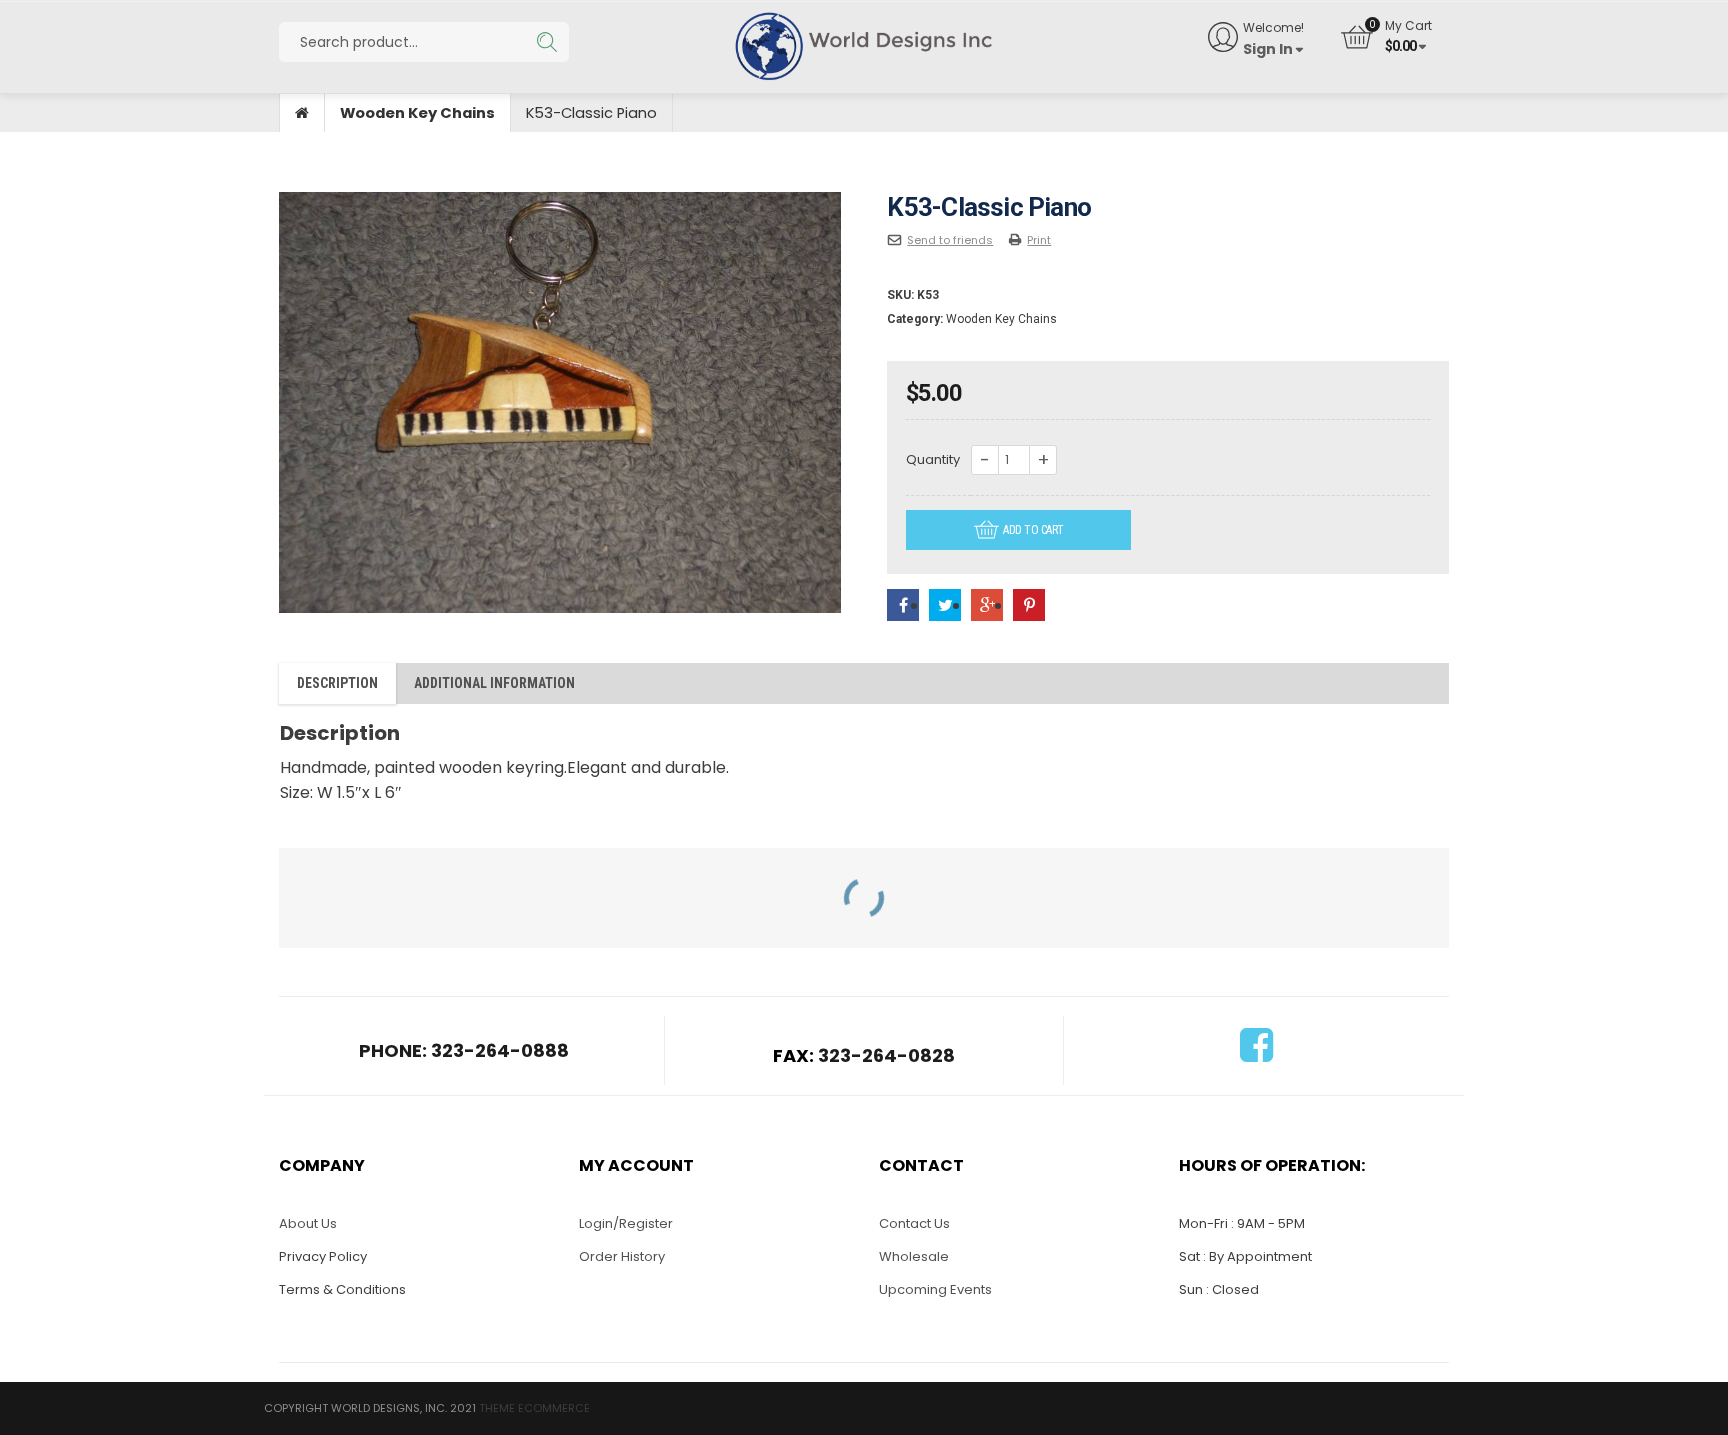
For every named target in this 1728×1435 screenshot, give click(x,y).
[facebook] (1256, 1054)
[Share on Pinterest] (1029, 605)
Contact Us (914, 1223)
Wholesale (914, 1256)
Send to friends (950, 240)
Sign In (1268, 49)
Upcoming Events (935, 1289)
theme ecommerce (534, 1408)
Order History (622, 1256)
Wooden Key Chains (417, 113)
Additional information (494, 683)
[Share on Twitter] (945, 605)
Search (546, 42)
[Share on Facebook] (903, 605)
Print (1039, 240)
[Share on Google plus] (987, 605)
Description (337, 683)
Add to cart (1033, 530)
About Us (308, 1223)
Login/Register (626, 1223)
